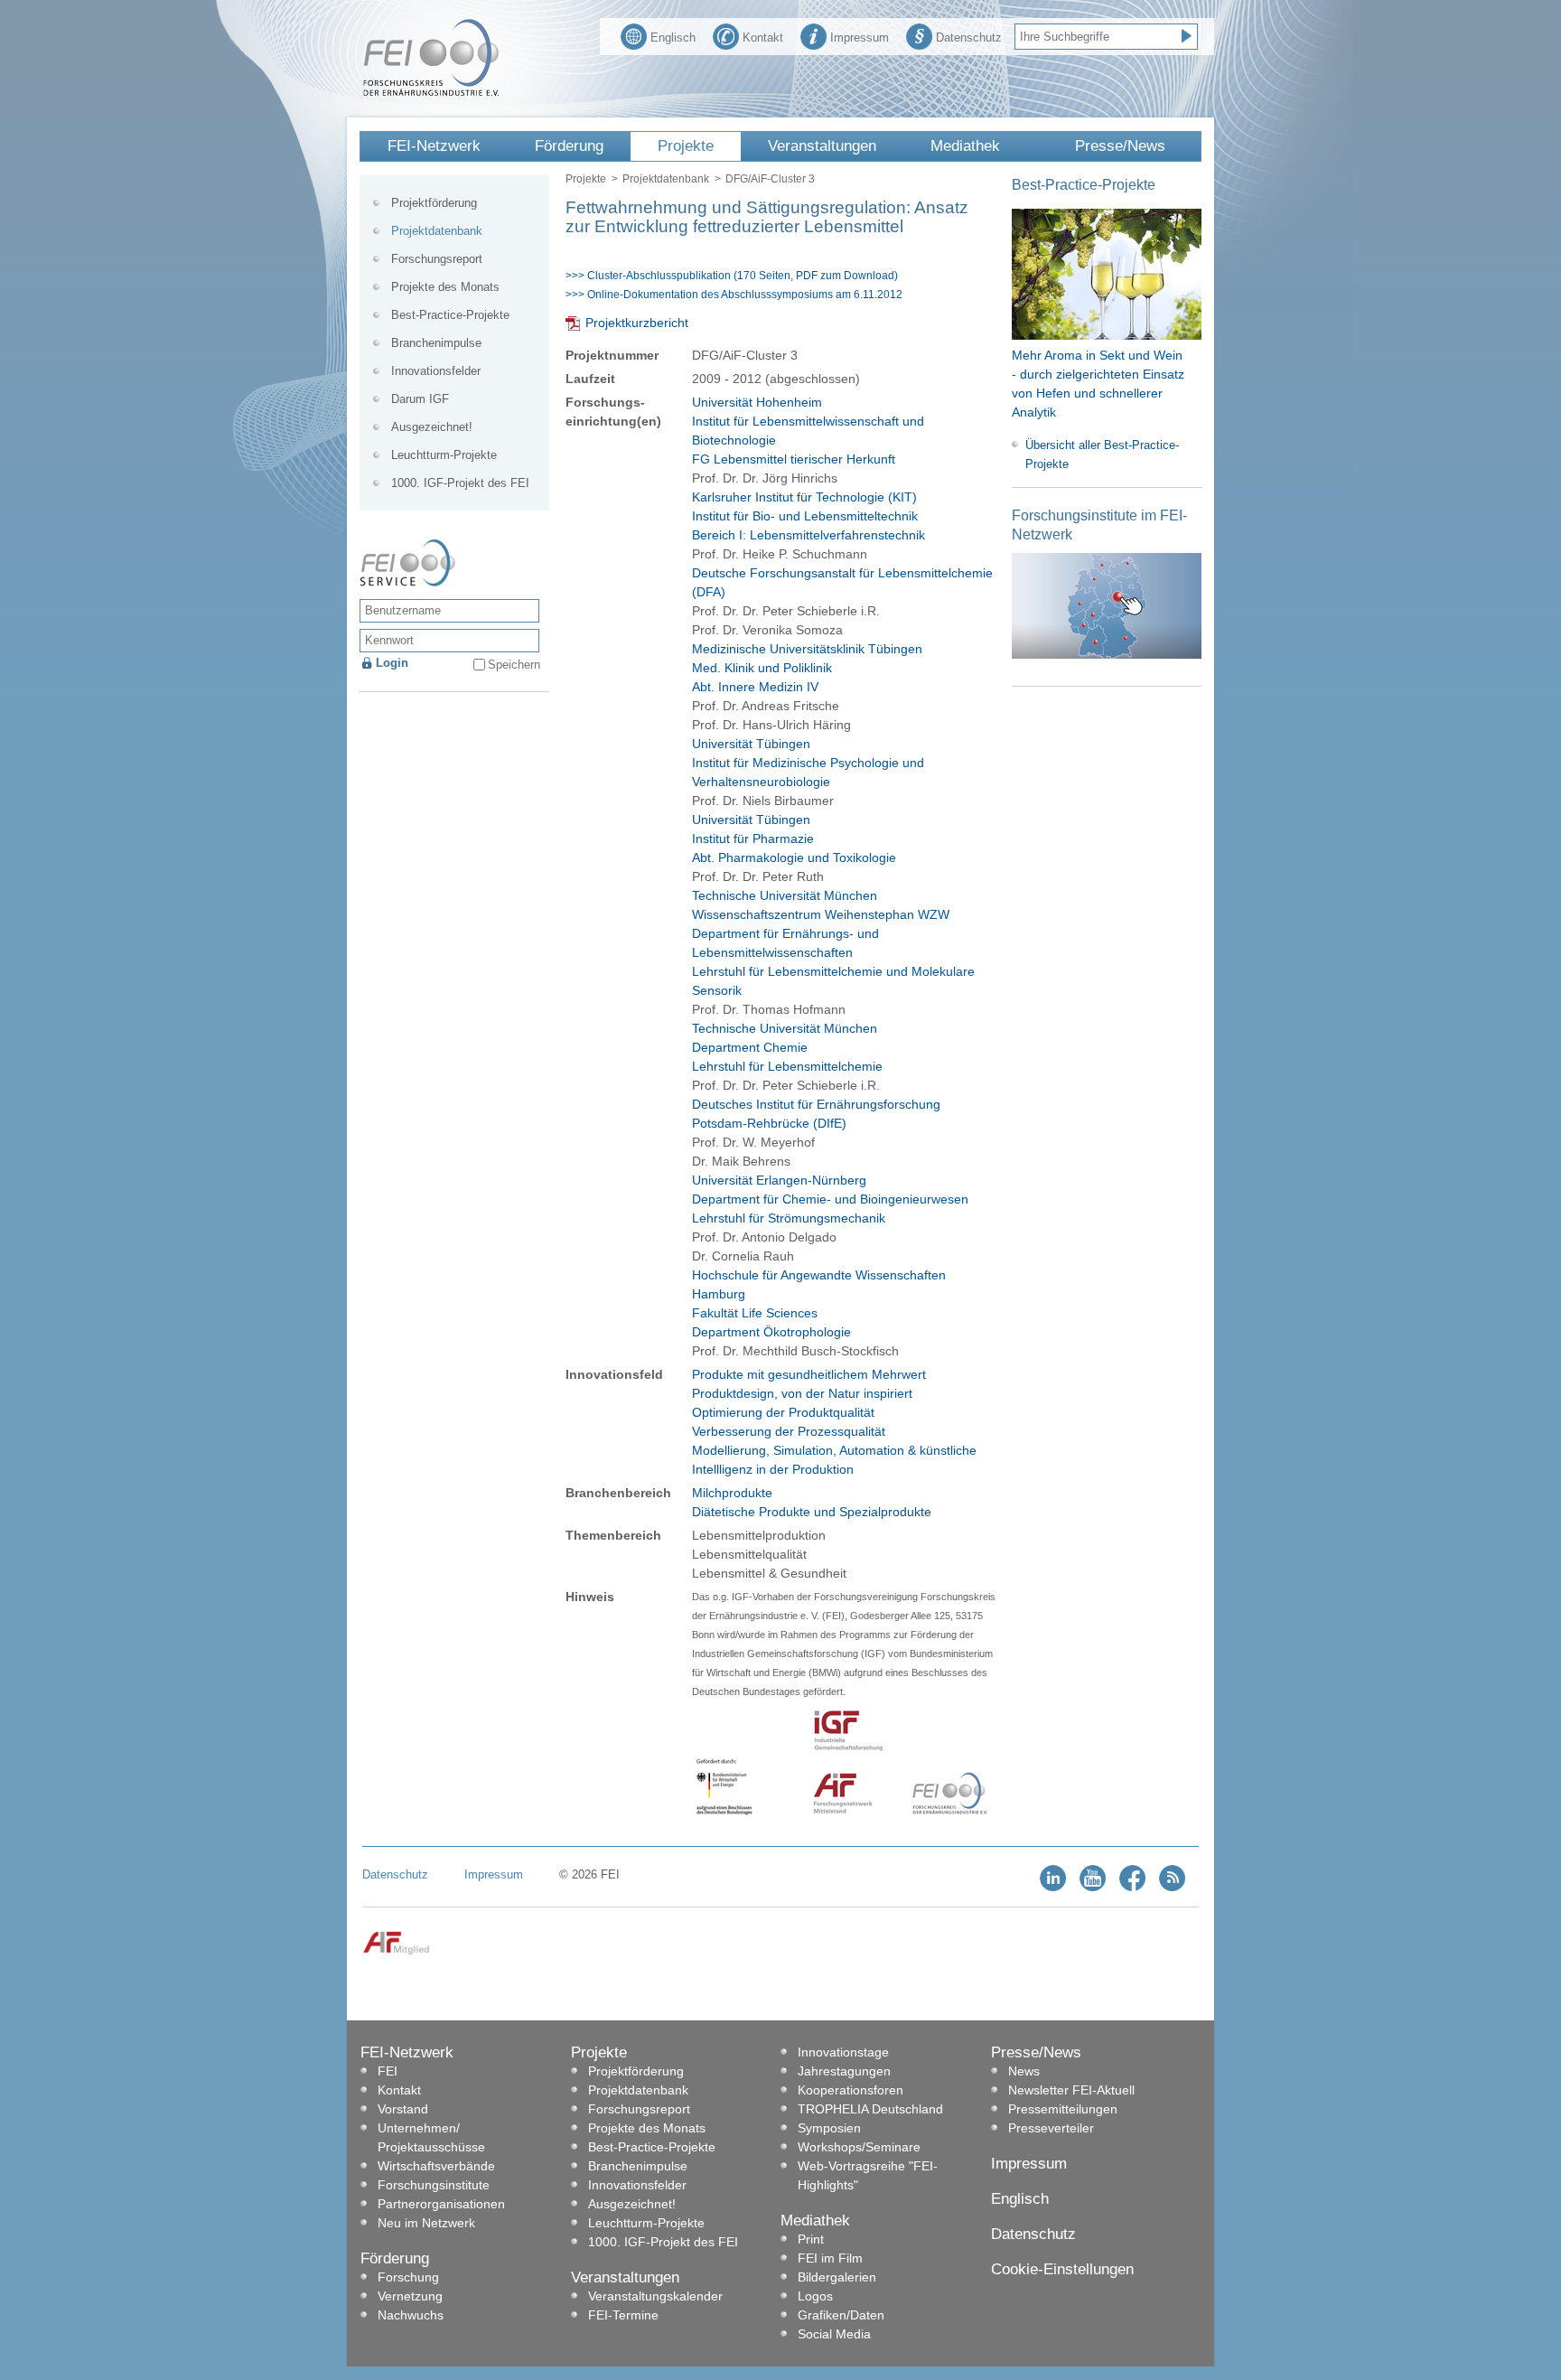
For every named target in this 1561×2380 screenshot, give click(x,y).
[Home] (431, 92)
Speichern (514, 665)
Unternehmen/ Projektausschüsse (431, 2137)
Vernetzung (410, 2296)
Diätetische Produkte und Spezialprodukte (812, 1512)
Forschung (408, 2277)
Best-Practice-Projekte (450, 315)
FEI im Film (830, 2258)
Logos (815, 2296)
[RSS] (1172, 1887)
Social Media (834, 2334)
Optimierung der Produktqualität (783, 1412)
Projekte (686, 146)
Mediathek (965, 146)
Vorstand (403, 2109)
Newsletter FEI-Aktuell (1071, 2090)
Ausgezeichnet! (432, 427)
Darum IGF (420, 399)
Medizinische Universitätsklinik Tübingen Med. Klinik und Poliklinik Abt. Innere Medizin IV (807, 668)
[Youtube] (1093, 1887)
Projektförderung (434, 203)
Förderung (569, 146)
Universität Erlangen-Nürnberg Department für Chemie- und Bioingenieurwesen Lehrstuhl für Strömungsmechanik (830, 1199)
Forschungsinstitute (434, 2185)
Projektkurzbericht (637, 323)
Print (811, 2239)
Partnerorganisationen (441, 2204)
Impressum (860, 37)
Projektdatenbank (666, 179)
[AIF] (396, 1951)
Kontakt (763, 37)
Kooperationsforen (851, 2090)
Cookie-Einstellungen (1062, 2269)
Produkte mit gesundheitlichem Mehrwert (809, 1374)
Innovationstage (843, 2052)
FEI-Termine (623, 2315)
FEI (388, 2071)
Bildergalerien (837, 2277)
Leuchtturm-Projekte (444, 455)
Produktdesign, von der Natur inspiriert (802, 1393)
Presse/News (1120, 146)
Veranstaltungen (822, 146)
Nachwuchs (411, 2315)
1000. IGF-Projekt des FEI (460, 483)
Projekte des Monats (445, 287)
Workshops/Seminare (859, 2147)
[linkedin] (1053, 1887)
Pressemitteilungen (1063, 2109)
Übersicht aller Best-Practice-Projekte (1102, 454)
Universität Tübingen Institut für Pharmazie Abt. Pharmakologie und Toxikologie (794, 839)
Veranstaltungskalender (655, 2296)
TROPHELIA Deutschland (870, 2109)
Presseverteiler (1051, 2128)
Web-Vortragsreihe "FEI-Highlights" (868, 2175)
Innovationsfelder (436, 371)
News (1024, 2071)
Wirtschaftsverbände (436, 2166)
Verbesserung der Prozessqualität (789, 1431)
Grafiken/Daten (841, 2315)
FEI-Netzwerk (434, 146)
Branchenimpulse (436, 343)
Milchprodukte (732, 1493)
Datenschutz (969, 37)
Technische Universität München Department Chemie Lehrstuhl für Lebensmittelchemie (787, 1047)
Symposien (829, 2128)
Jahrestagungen (844, 2071)
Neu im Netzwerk (426, 2223)
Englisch (673, 37)
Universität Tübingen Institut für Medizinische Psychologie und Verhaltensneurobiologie (808, 763)
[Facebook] (1132, 1887)
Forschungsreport (437, 259)
